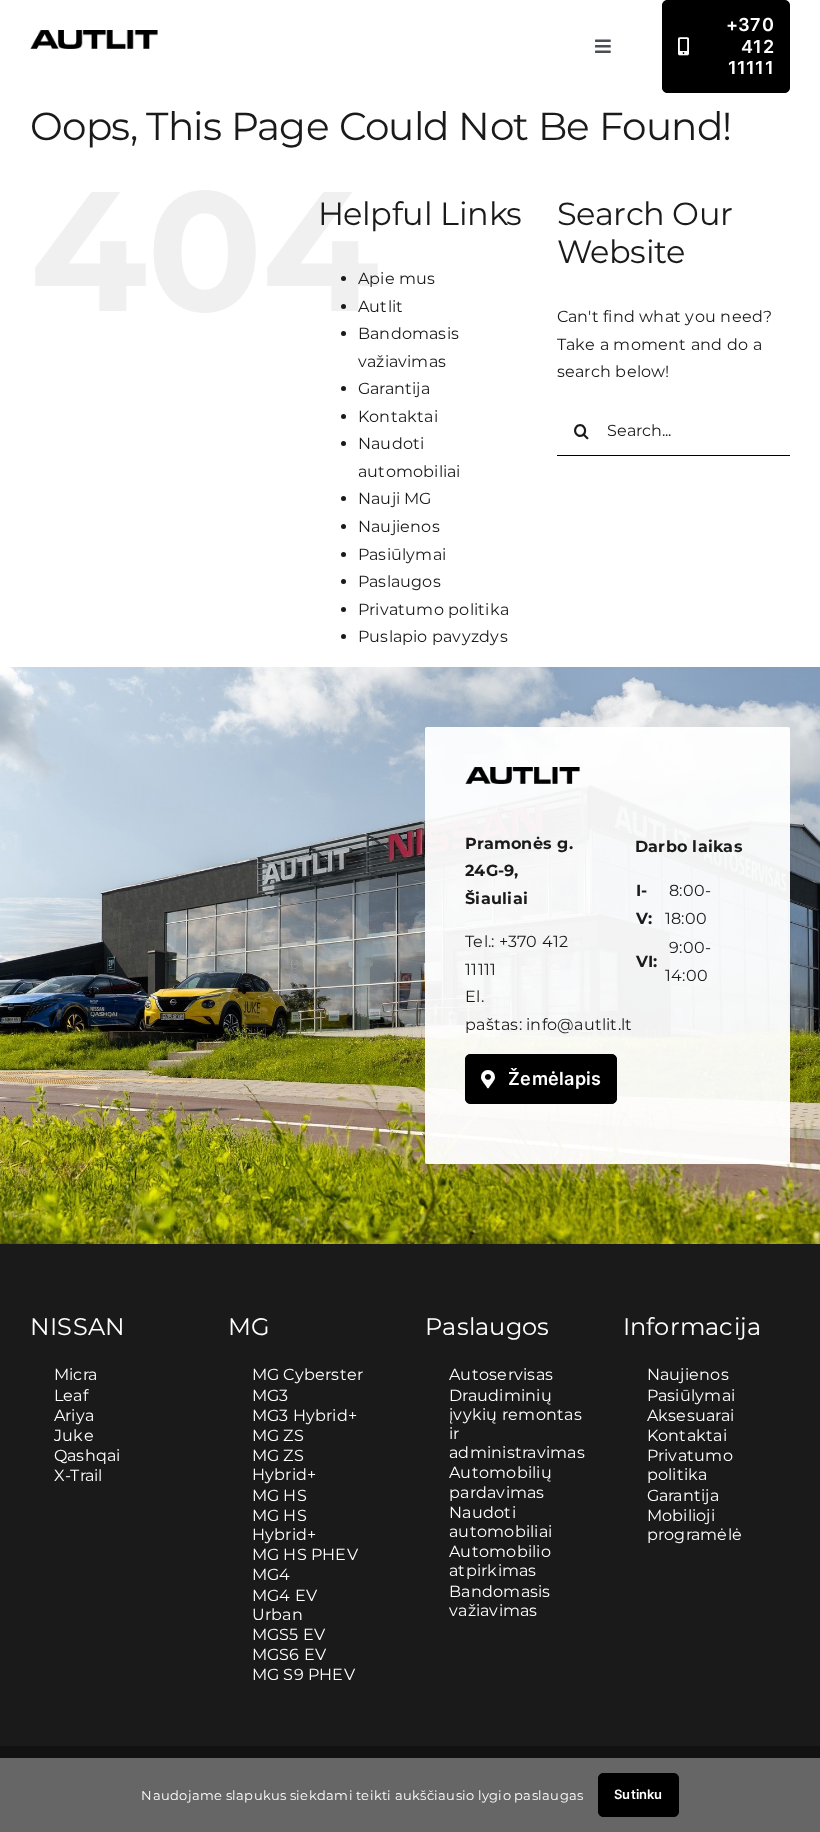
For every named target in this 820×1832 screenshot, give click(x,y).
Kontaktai (398, 416)
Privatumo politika (433, 609)
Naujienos (399, 526)
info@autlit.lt (579, 1024)
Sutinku (638, 1794)
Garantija (394, 388)
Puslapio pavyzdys (433, 636)
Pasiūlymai (402, 554)
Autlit (380, 306)
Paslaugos (399, 581)
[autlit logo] (94, 37)
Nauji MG (395, 498)
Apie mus (397, 278)
